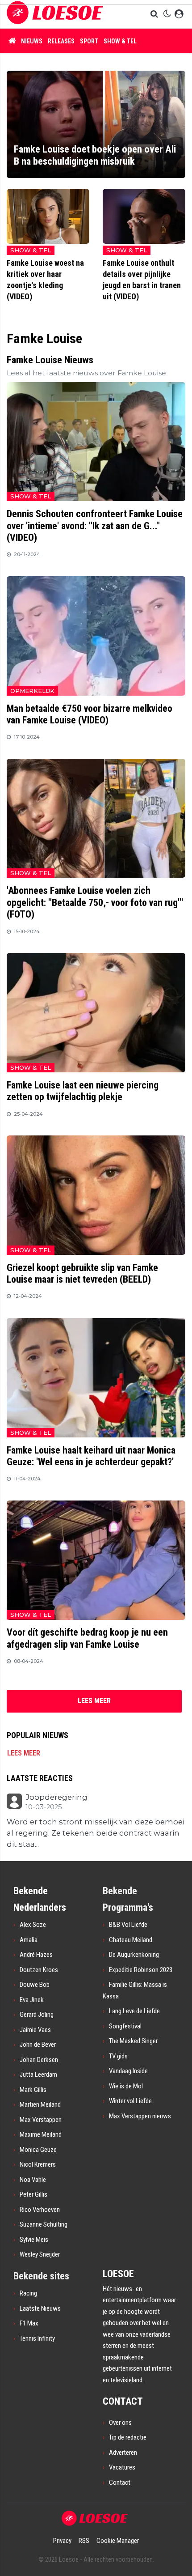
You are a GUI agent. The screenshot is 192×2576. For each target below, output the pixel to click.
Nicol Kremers (38, 2164)
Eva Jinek (32, 2000)
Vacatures (122, 2467)
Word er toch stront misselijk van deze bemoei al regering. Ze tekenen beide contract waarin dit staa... (96, 1833)
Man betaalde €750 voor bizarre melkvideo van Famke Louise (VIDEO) (90, 714)
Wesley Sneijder (40, 2254)
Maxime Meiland (41, 2134)
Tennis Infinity (37, 2338)
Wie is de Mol (126, 2086)
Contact (120, 2482)
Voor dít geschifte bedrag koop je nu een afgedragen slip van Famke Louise (87, 1638)
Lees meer (24, 1753)
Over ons (120, 2423)
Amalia (29, 1940)
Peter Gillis (33, 2194)
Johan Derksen (39, 2060)
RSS (84, 2541)
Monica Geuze (38, 2150)
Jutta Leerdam (38, 2074)
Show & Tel (120, 41)
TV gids (118, 2056)
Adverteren (123, 2453)
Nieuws (32, 41)
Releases (61, 41)
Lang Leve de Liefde (134, 2011)
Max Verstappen (41, 2120)
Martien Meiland (40, 2104)
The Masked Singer (133, 2041)
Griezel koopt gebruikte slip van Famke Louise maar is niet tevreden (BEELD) (82, 1273)
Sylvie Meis (34, 2240)
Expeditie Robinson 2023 (141, 1970)
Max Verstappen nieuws (140, 2116)
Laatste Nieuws (40, 2308)
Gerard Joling (37, 2015)
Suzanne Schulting (44, 2224)
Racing (28, 2293)
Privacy (62, 2541)
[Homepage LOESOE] (55, 14)
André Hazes (36, 1955)
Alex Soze (33, 1925)
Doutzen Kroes (39, 1970)
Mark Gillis (33, 2090)
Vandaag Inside (128, 2071)
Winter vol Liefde (130, 2101)
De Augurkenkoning (134, 1955)
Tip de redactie (128, 2437)
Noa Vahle (33, 2180)
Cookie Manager (118, 2541)
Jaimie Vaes (35, 2030)
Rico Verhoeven (40, 2210)
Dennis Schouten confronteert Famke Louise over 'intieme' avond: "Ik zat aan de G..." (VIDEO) (95, 526)
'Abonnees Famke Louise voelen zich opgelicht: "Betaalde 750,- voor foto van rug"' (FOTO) (95, 902)
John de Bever (38, 2045)
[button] (155, 14)
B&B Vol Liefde (128, 1925)
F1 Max (29, 2323)
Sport (89, 41)
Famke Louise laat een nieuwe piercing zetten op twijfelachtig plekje (83, 1091)
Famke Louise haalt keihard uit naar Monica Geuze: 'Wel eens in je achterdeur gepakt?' (91, 1456)
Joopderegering (56, 1797)
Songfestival (125, 2026)
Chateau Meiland (131, 1940)
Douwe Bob (35, 1985)
